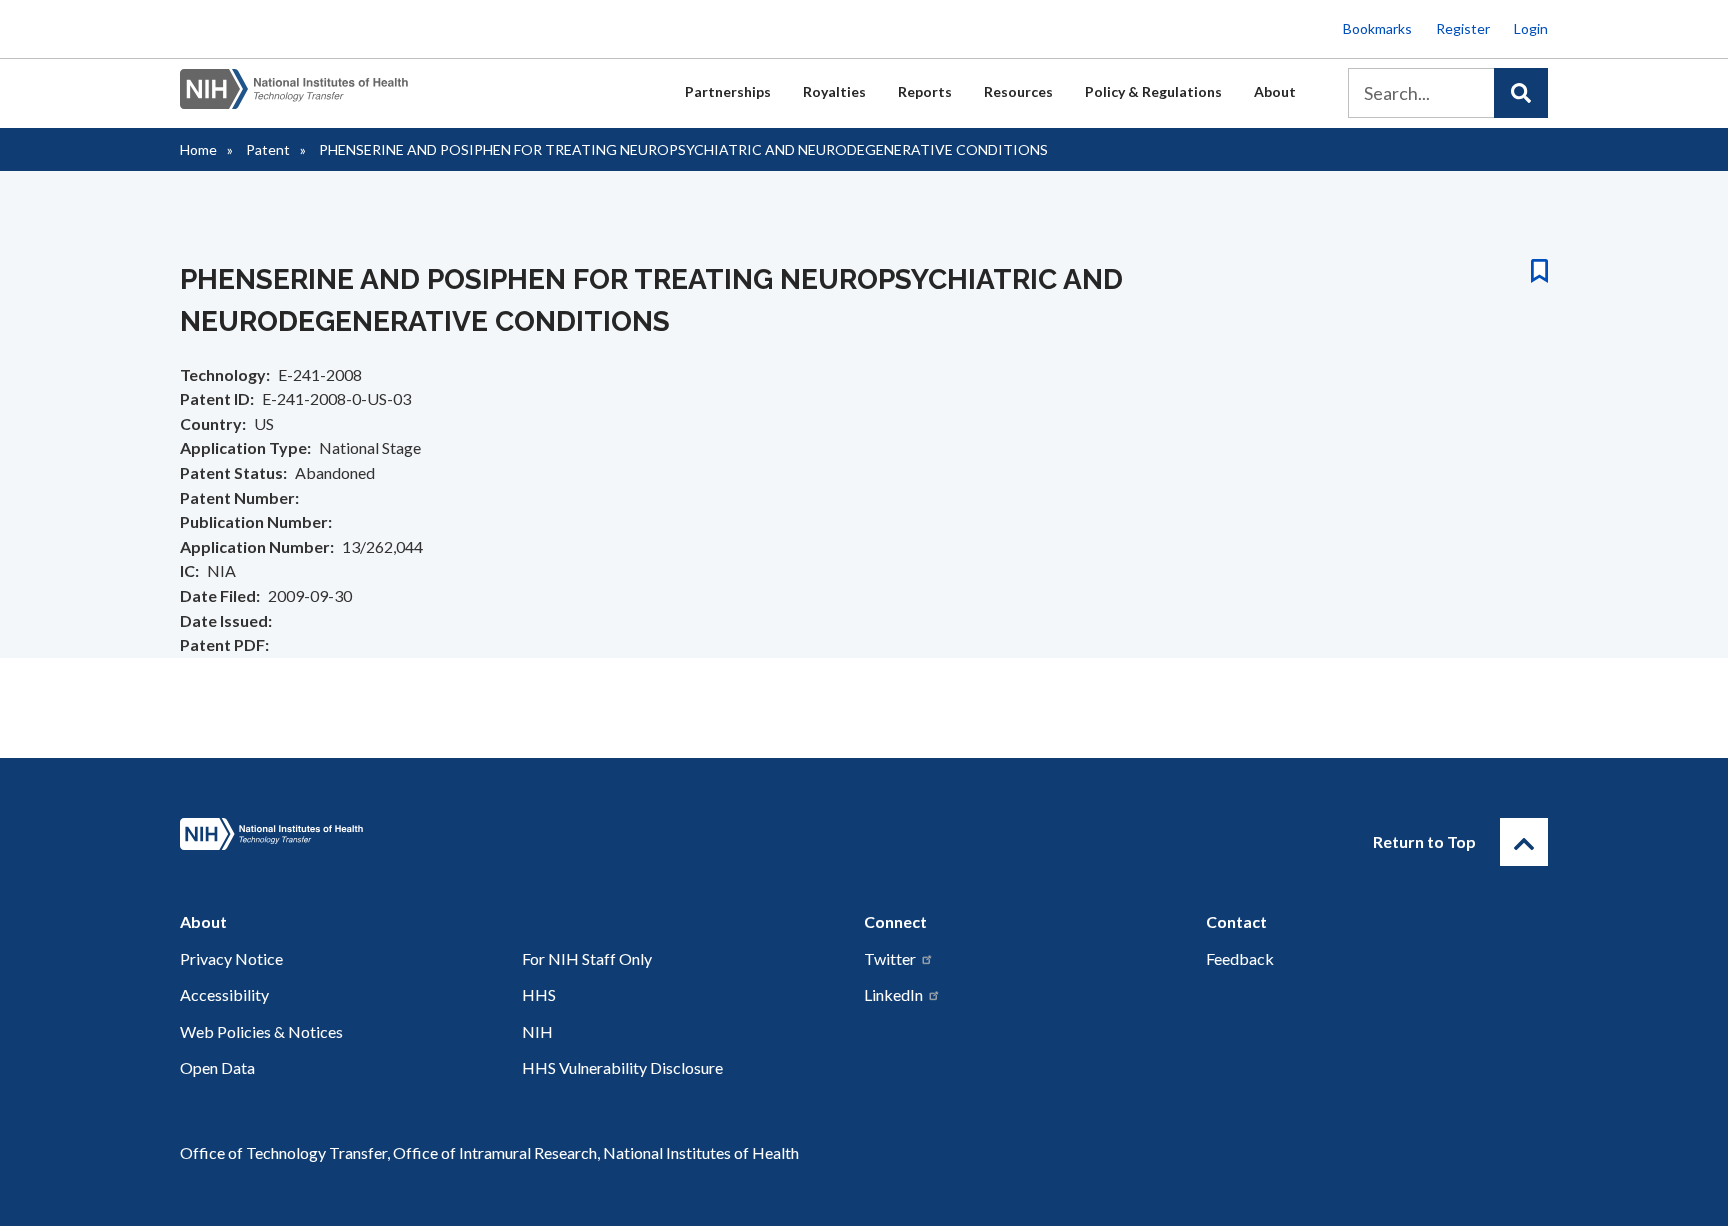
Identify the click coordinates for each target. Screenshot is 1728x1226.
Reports (925, 91)
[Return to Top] (1524, 842)
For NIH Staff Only (587, 958)
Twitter (890, 958)
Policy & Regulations (1153, 91)
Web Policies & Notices (261, 1031)
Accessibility (224, 994)
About (1275, 91)
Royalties (834, 91)
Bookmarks (1377, 28)
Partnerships (728, 91)
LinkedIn (893, 994)
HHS (539, 994)
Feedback (1240, 958)
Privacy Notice (231, 958)
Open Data (217, 1067)
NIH (537, 1031)
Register (1463, 28)
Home (198, 149)
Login (1531, 28)
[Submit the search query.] (1521, 93)
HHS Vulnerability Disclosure (622, 1067)
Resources (1018, 91)
